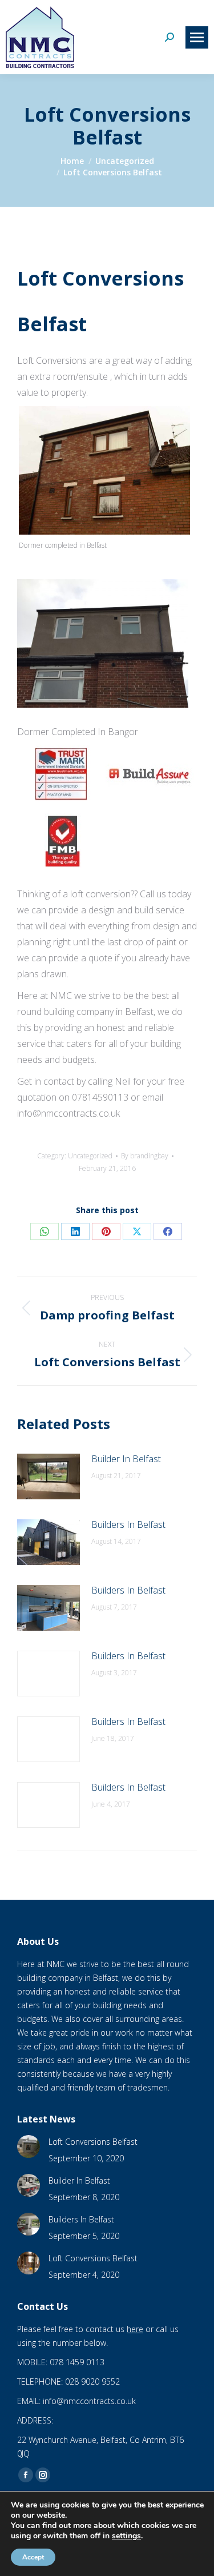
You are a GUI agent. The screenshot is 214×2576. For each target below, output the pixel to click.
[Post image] (49, 1476)
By (145, 1156)
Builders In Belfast (128, 1524)
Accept (33, 2557)
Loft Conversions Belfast (93, 2142)
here (135, 2329)
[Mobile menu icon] (197, 37)
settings (126, 2536)
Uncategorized (90, 1156)
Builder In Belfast (126, 1459)
